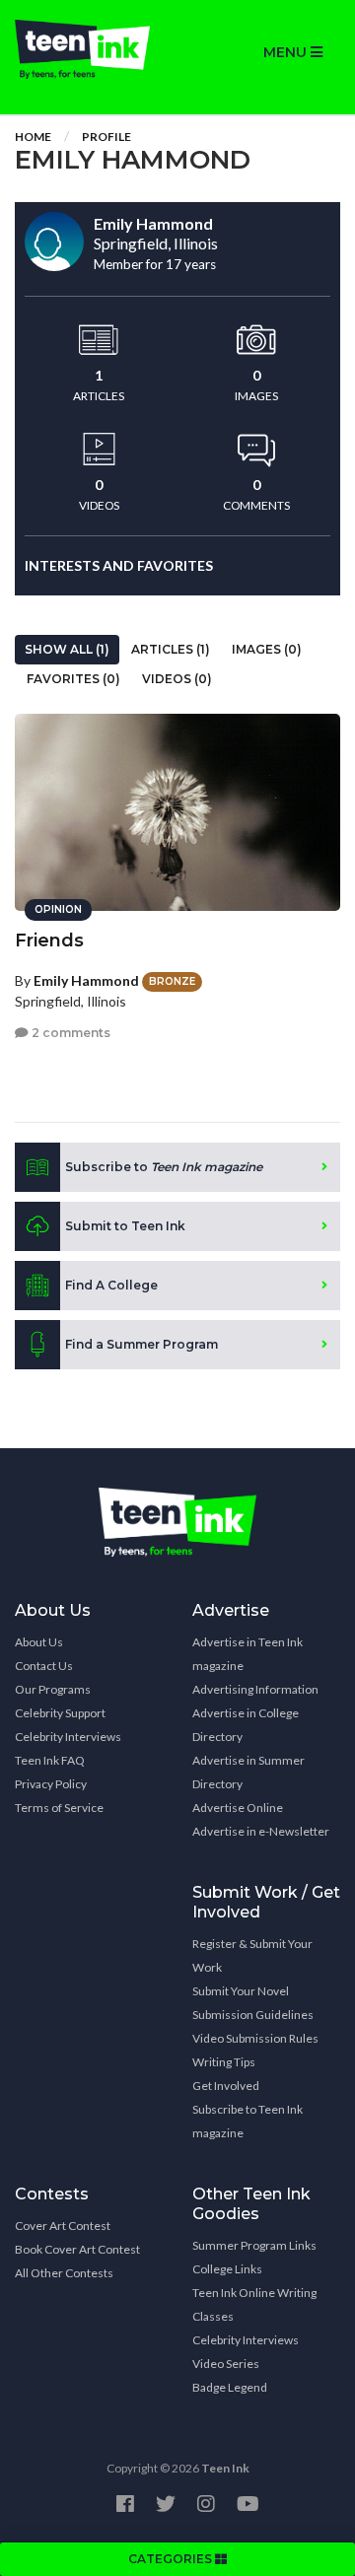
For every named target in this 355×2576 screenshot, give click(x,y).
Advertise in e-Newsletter (261, 1831)
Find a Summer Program (142, 1344)
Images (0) (267, 649)
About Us (39, 1642)
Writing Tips (224, 2062)
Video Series (226, 2364)
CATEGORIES (172, 2559)
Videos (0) (177, 679)
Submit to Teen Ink (125, 1226)
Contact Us (44, 1666)
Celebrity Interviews (68, 1737)
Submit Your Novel (241, 1991)
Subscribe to (164, 1167)
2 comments (70, 1033)
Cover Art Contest (63, 2226)
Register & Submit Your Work (252, 1955)
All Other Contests (64, 2273)
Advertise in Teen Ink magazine (248, 1654)
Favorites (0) (73, 679)
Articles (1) (171, 649)
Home (33, 137)
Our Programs (53, 1689)
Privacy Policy (51, 1784)
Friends (49, 940)
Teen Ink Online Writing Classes (254, 2304)
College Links (227, 2269)
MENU (287, 52)
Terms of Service (59, 1808)
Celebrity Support (60, 1713)
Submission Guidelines (253, 2015)
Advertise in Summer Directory (248, 1772)
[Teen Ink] (89, 49)
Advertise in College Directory (246, 1725)
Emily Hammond (86, 980)
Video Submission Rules (255, 2038)
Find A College (111, 1285)
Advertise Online (238, 1808)
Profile (106, 137)
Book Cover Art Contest (77, 2249)
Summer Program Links (254, 2245)
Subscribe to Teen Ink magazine (248, 2121)
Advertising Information (255, 1689)
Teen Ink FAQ (50, 1760)
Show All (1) (67, 649)
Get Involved (226, 2086)
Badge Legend (230, 2387)
